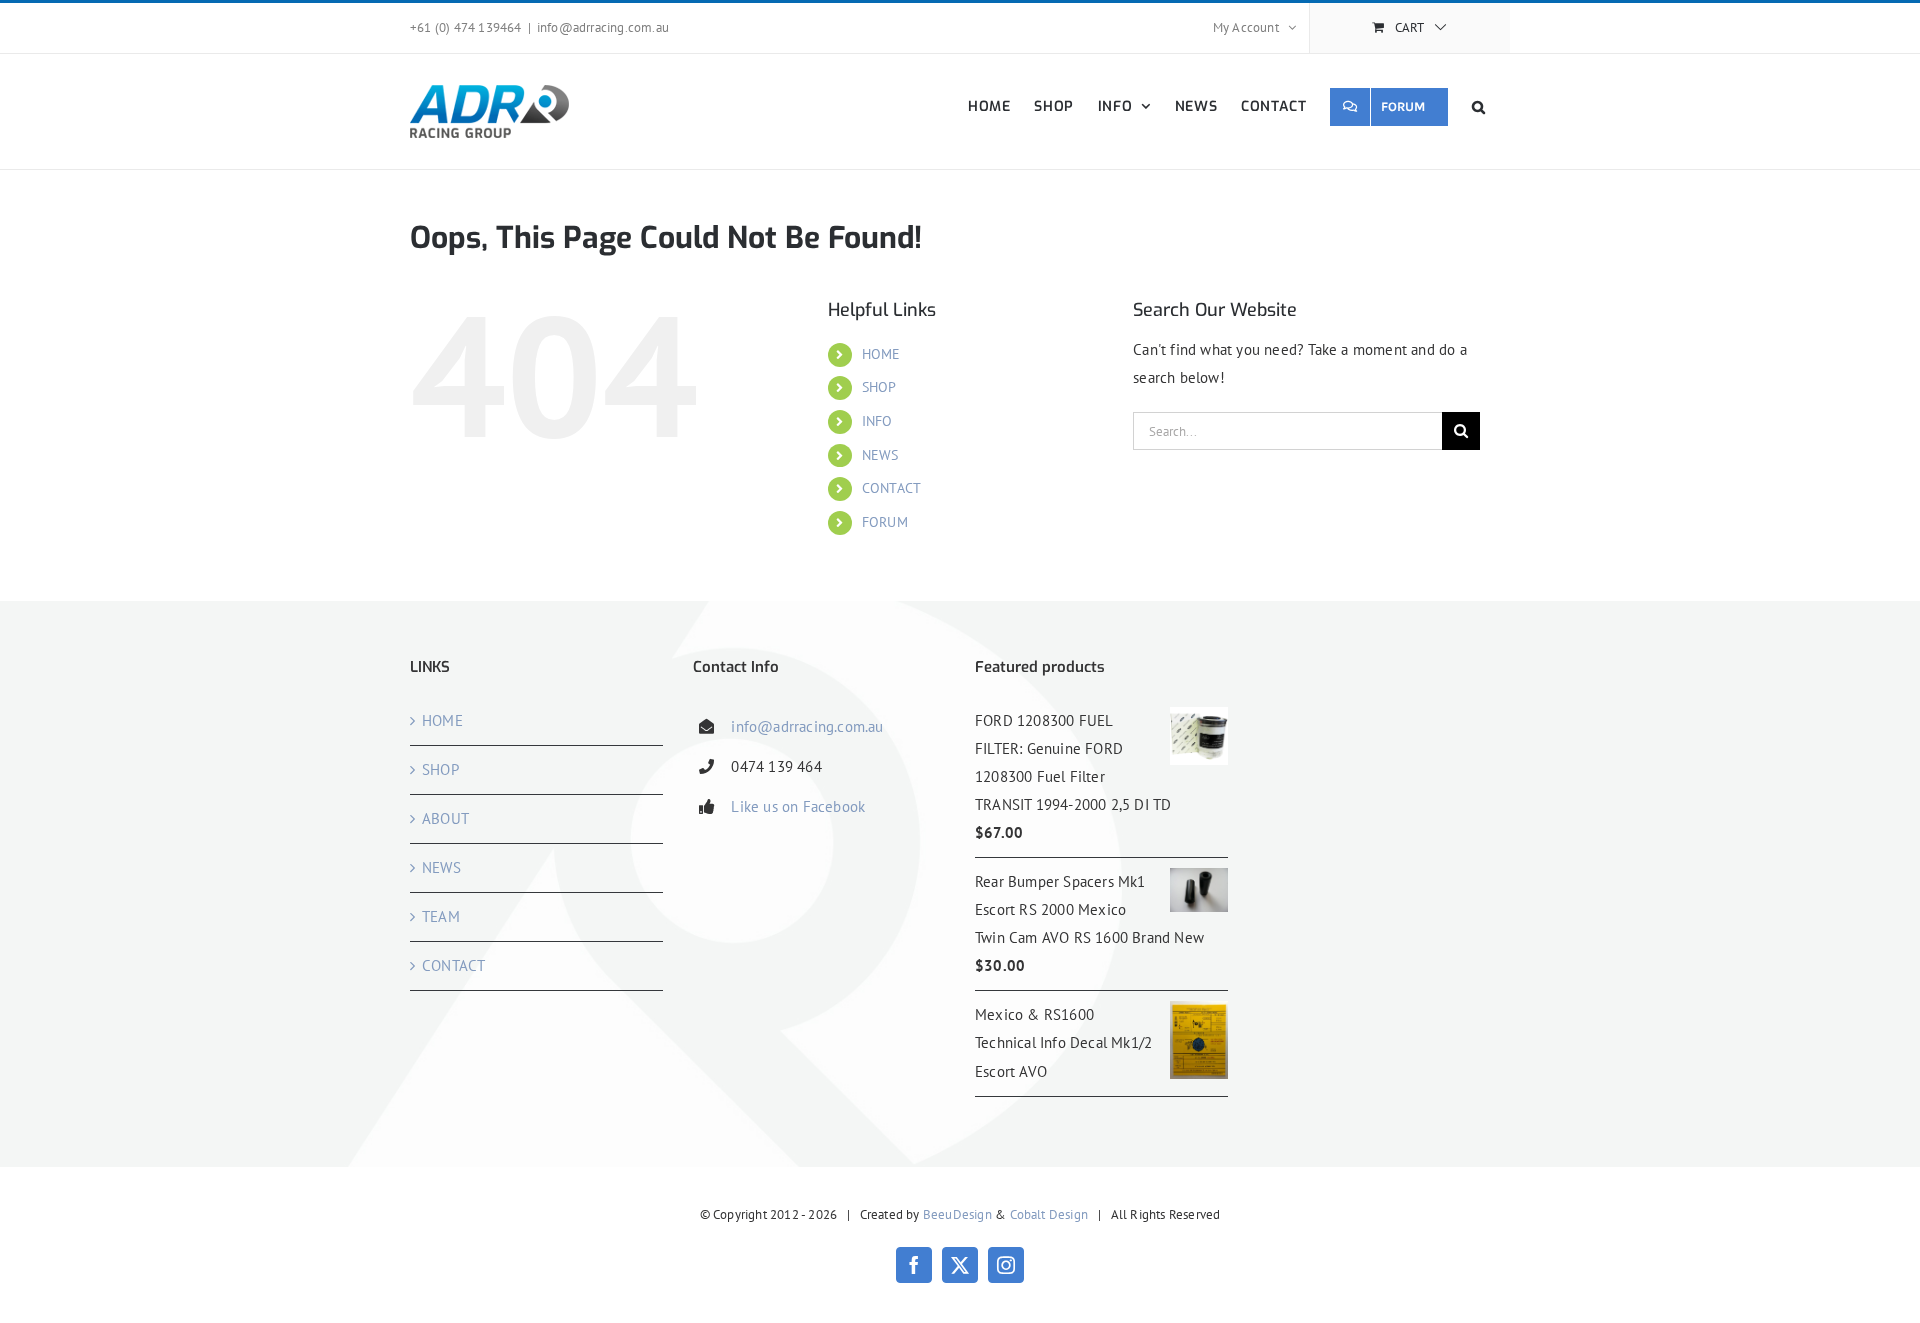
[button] (1479, 106)
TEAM (441, 916)
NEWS (880, 455)
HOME (881, 354)
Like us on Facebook (798, 806)
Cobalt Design (1049, 1214)
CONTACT (891, 488)
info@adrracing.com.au (603, 27)
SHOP (879, 387)
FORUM (885, 522)
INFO (877, 421)
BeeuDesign (957, 1214)
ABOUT (445, 818)
